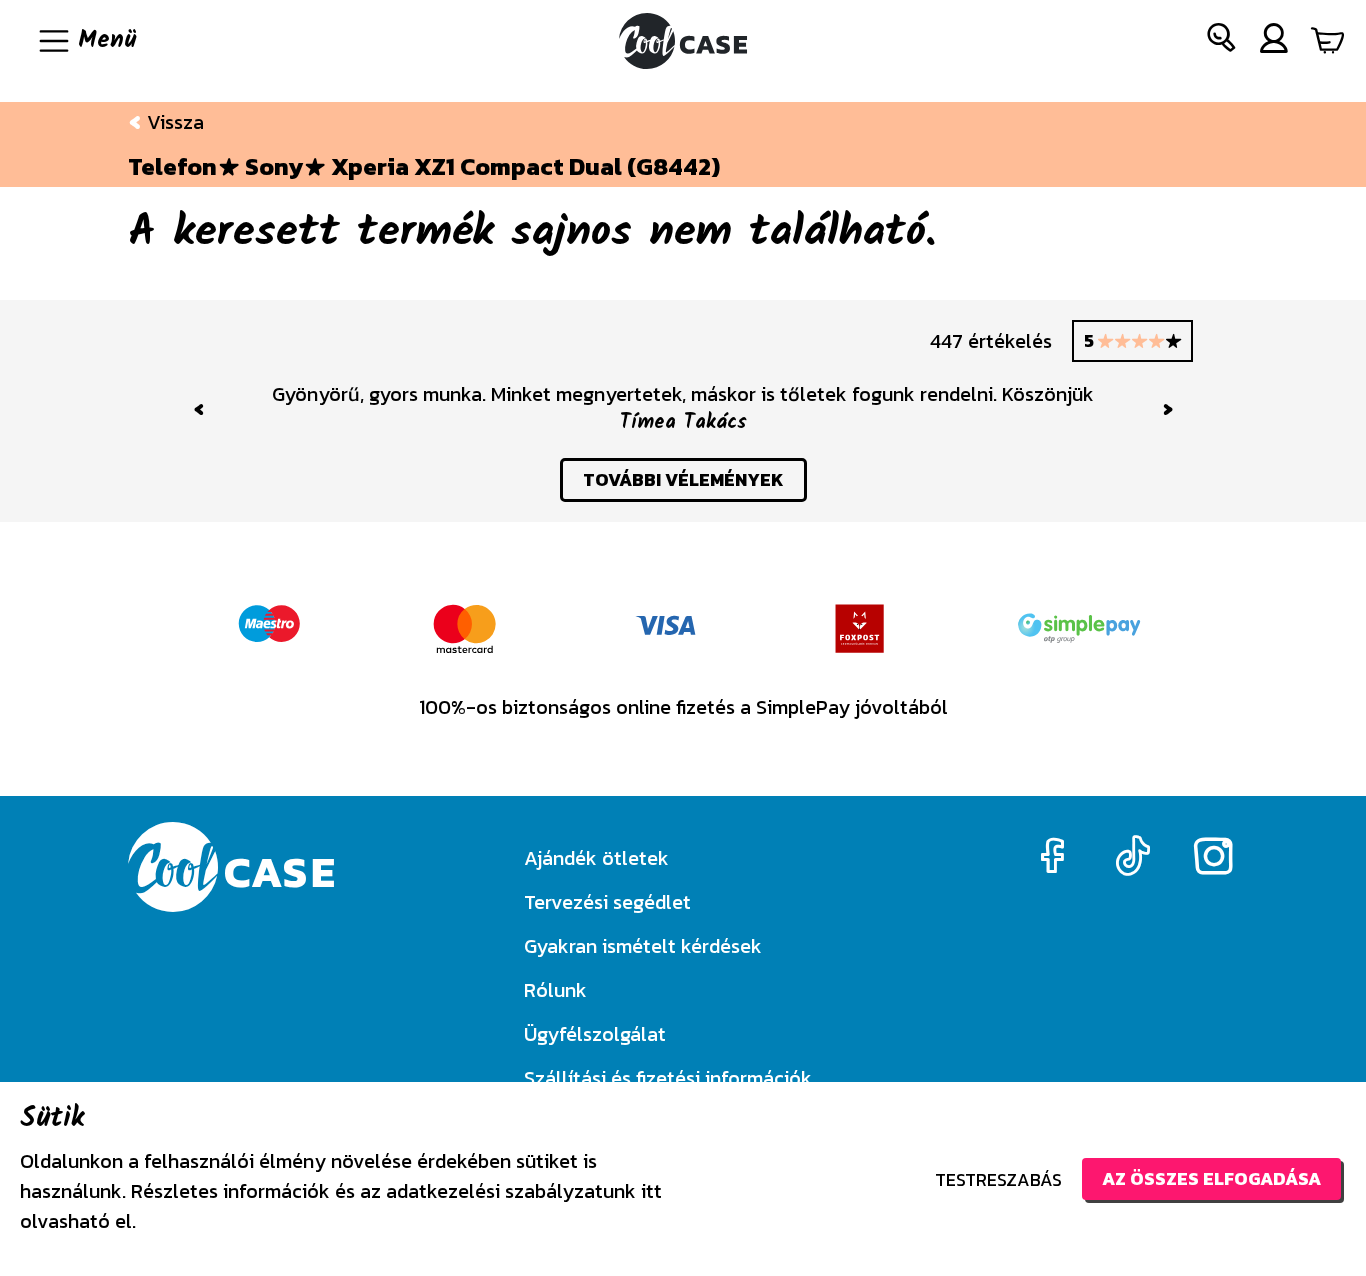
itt (651, 1191)
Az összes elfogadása (1211, 1178)
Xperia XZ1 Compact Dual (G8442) (525, 167)
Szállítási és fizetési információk (668, 1078)
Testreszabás (998, 1179)
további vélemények (683, 479)
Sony (274, 167)
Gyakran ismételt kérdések (643, 946)
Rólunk (555, 990)
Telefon (172, 167)
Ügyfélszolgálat (595, 1034)
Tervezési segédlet (607, 902)
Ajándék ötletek (596, 858)
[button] (1222, 41)
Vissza (173, 122)
